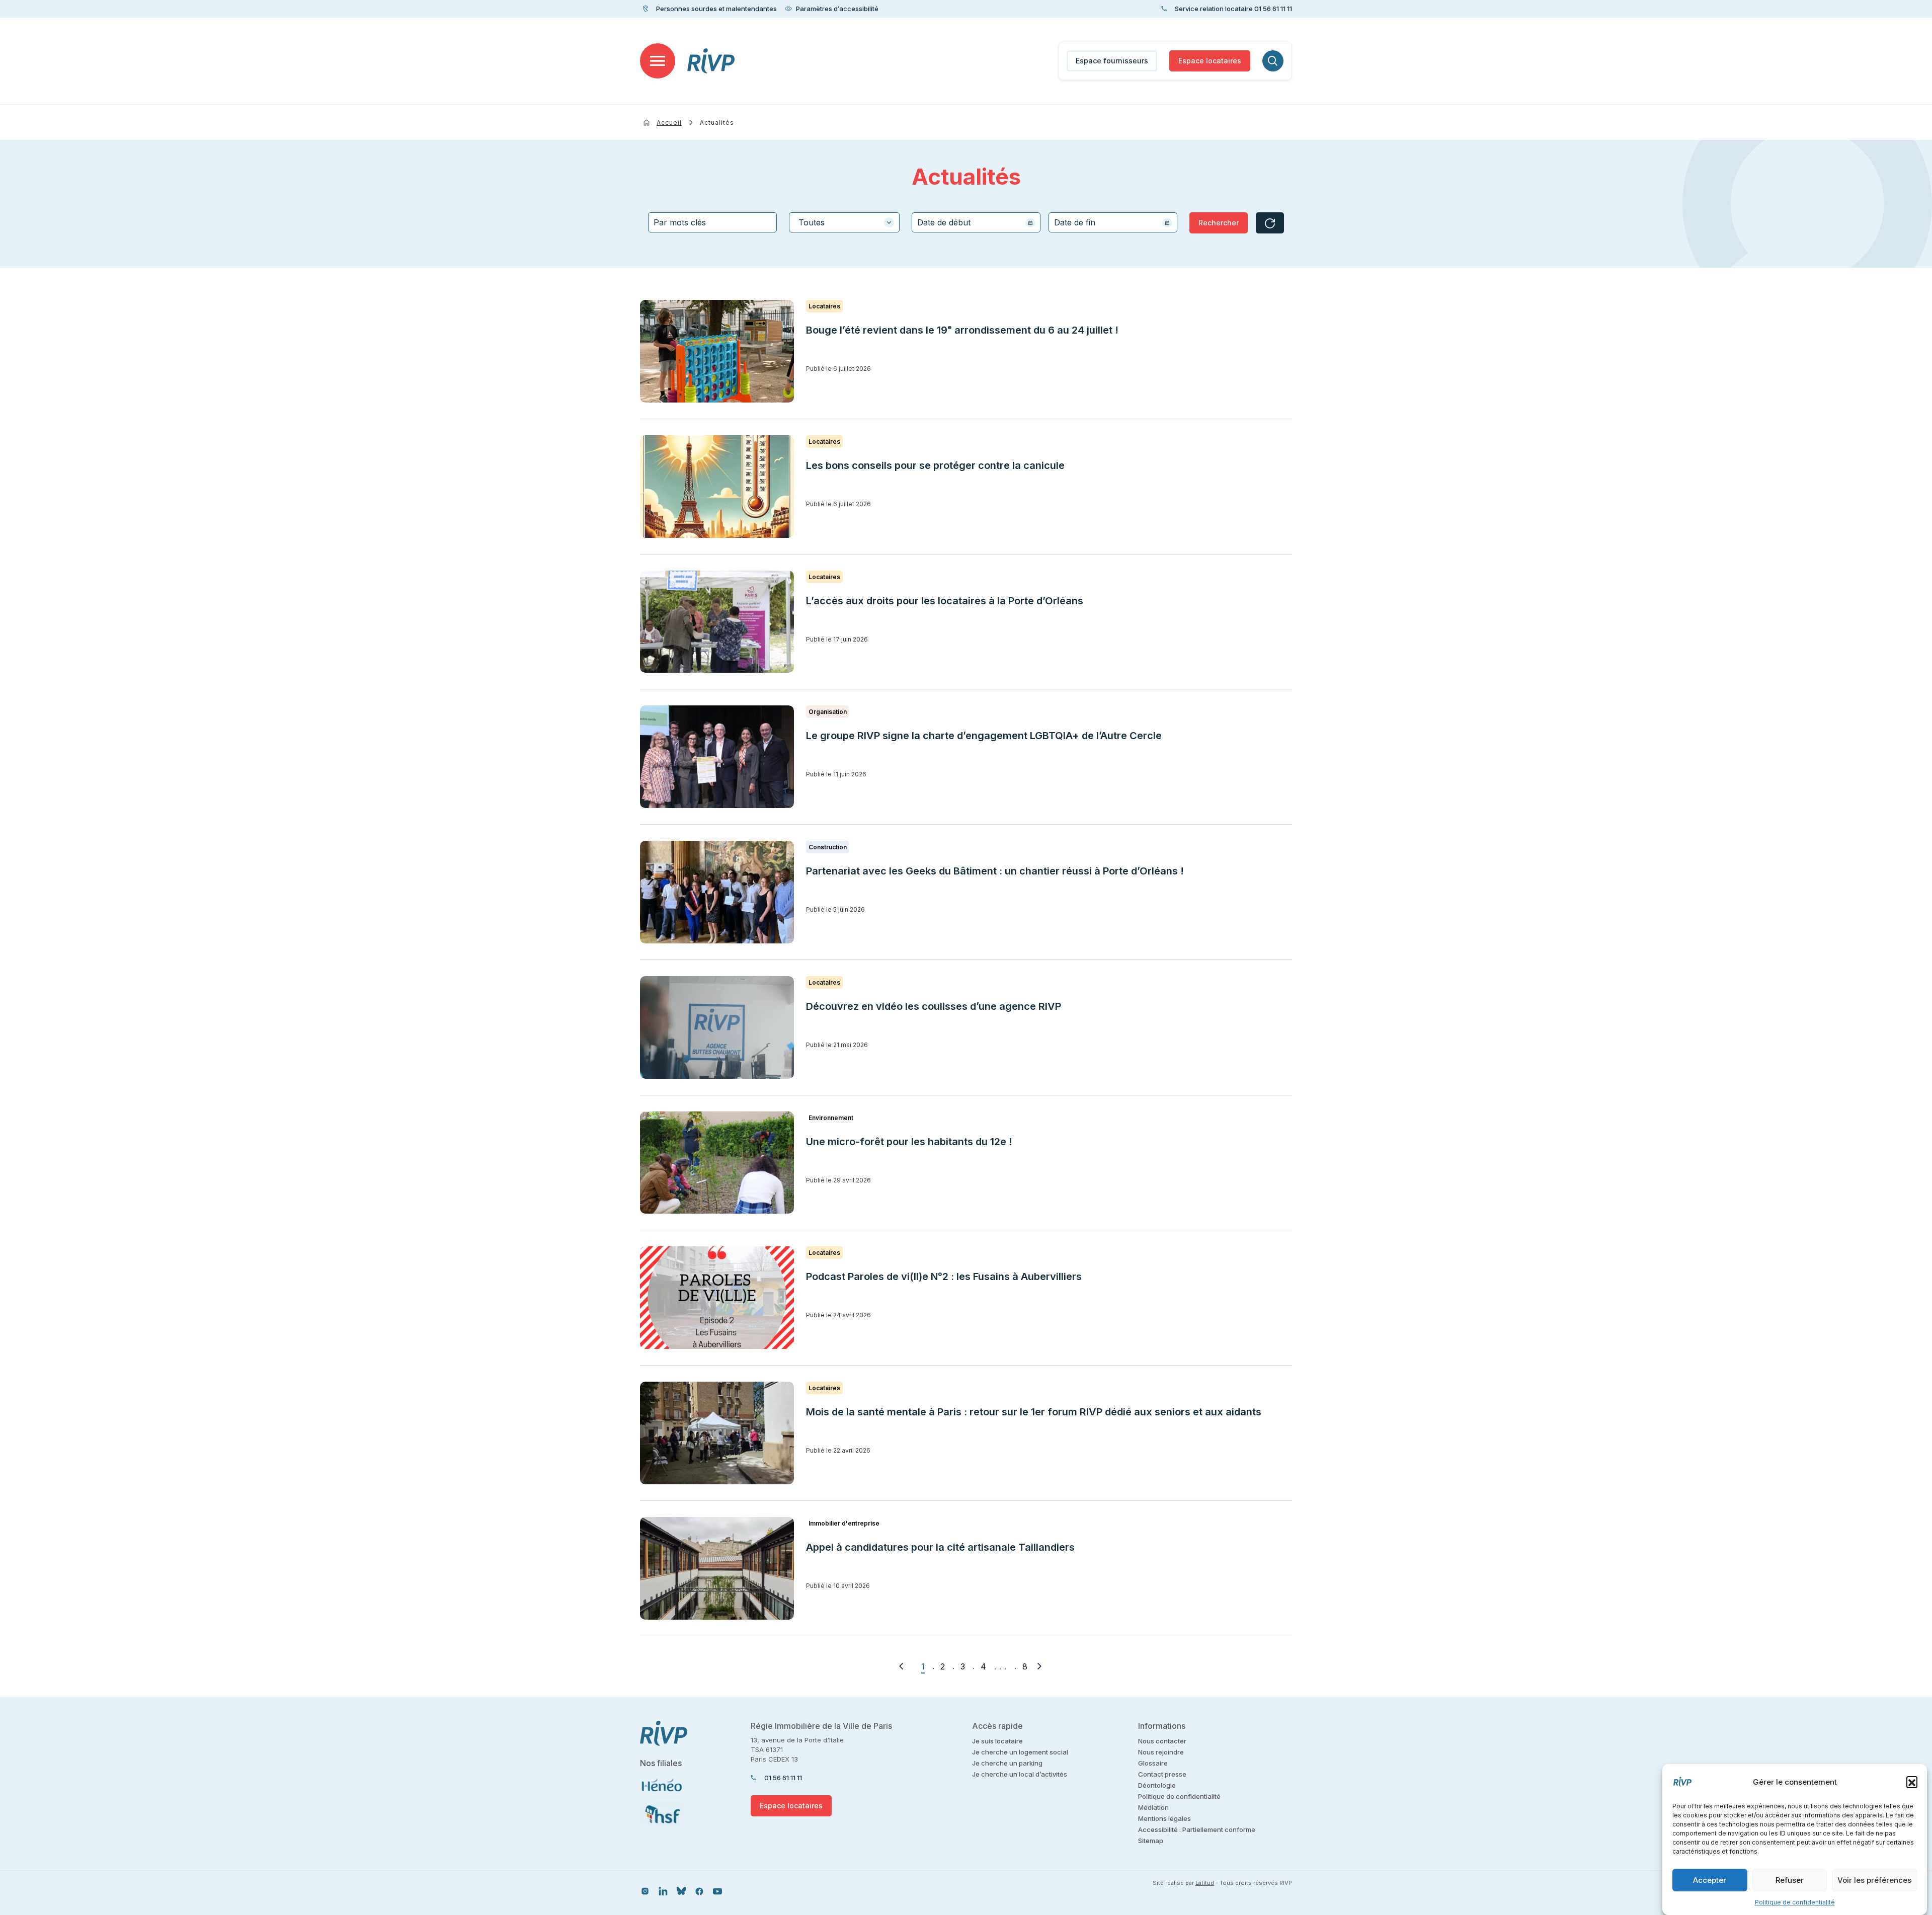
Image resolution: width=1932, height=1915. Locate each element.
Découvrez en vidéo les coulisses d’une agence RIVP (934, 1006)
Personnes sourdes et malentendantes (716, 9)
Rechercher (1219, 223)
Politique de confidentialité (1795, 1902)
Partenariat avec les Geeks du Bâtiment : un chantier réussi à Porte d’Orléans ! (995, 871)
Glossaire (1153, 1763)
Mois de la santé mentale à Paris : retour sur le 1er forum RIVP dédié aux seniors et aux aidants (1034, 1412)
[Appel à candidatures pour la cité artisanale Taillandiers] (717, 1568)
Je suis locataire (997, 1741)
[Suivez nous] (645, 1891)
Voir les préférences (1874, 1880)
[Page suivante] (1039, 1666)
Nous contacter (1162, 1741)
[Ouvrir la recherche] (1273, 61)
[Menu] (658, 61)
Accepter (1710, 1880)
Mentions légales (1164, 1818)
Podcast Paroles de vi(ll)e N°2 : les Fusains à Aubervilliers (945, 1276)
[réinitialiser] (1270, 223)
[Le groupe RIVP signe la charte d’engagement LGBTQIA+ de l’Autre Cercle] (717, 757)
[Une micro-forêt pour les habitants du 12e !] (717, 1163)
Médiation (1153, 1807)
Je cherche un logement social (1020, 1752)
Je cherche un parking (1007, 1763)
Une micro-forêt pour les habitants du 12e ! (909, 1142)
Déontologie (1157, 1785)
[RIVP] (711, 61)
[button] (1912, 1782)
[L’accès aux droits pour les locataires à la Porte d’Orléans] (717, 622)
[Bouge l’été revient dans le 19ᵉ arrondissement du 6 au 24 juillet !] (717, 351)
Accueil (669, 123)
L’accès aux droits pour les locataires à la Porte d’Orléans (945, 601)
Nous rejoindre (1161, 1752)
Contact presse (1162, 1774)
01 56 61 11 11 (783, 1778)
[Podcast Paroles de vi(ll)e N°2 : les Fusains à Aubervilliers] (717, 1298)
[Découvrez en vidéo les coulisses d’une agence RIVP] (717, 1027)
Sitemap (1151, 1841)
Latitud (1205, 1883)
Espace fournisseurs (1112, 61)
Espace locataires (1210, 61)
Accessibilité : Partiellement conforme (1197, 1829)
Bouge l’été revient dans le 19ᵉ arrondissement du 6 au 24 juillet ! (962, 330)
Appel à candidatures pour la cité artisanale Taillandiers (940, 1547)
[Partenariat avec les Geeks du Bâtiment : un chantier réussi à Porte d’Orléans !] (717, 892)
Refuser (1790, 1880)
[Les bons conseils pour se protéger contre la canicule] (717, 487)
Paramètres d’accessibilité (837, 9)
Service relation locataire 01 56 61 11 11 (1233, 9)
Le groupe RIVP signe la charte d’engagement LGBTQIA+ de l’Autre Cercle (984, 736)
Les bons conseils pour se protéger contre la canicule (935, 465)
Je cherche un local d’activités (1020, 1774)
